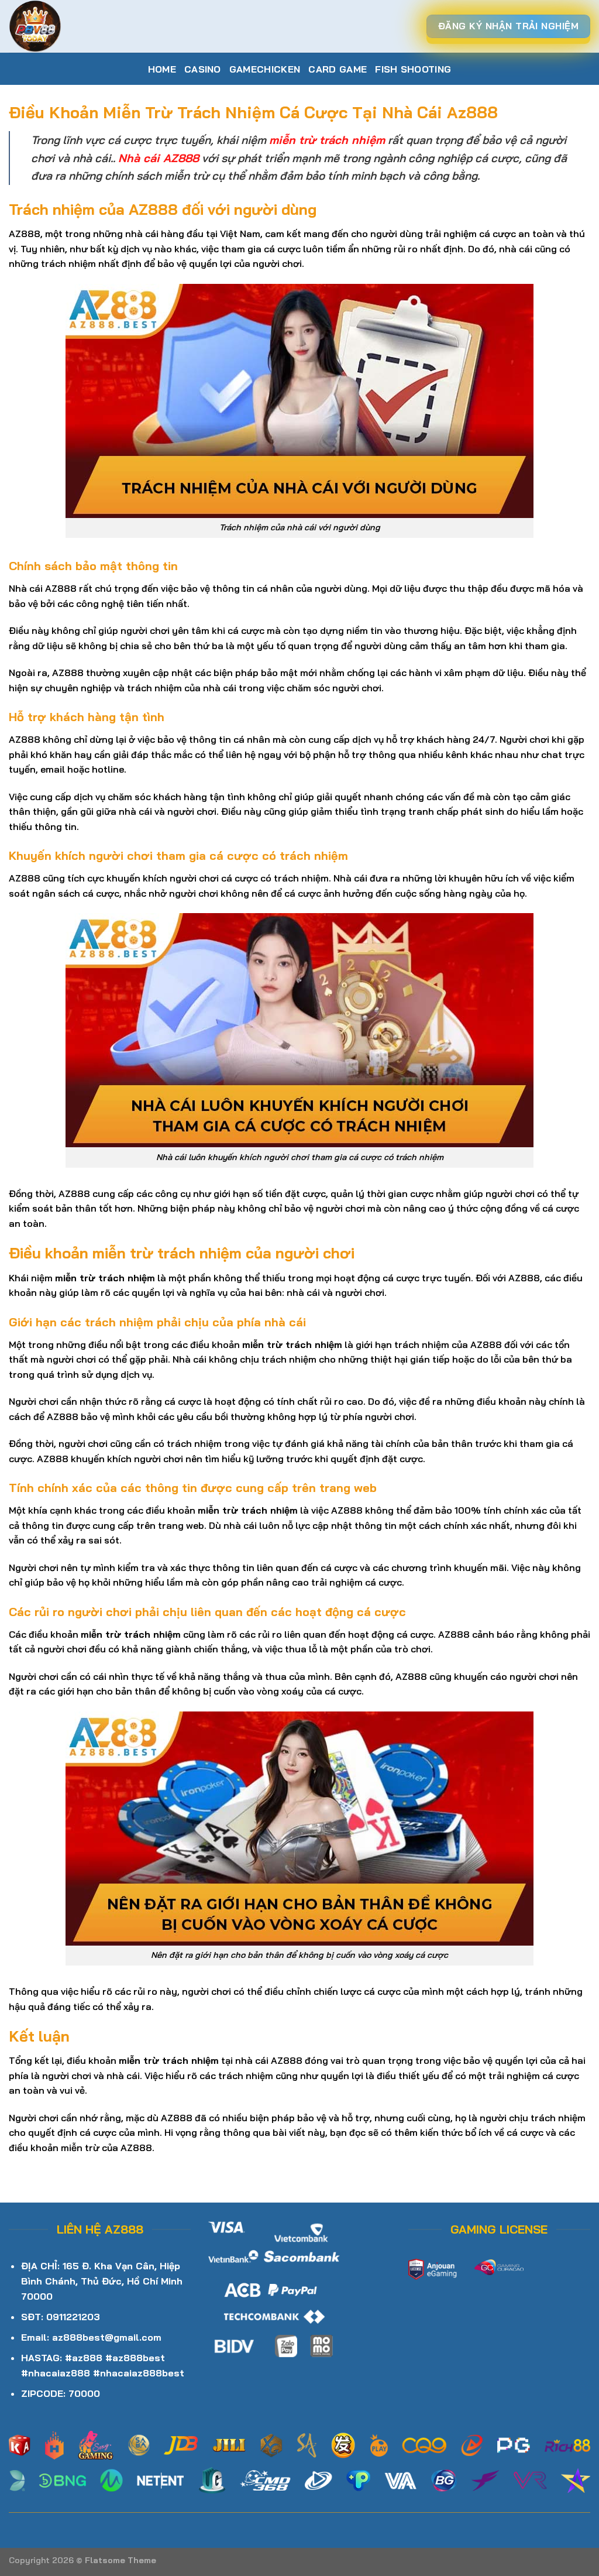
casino (203, 69)
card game (338, 69)
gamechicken (265, 69)
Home (162, 69)
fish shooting (413, 69)
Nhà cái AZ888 (159, 158)
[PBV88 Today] (67, 26)
